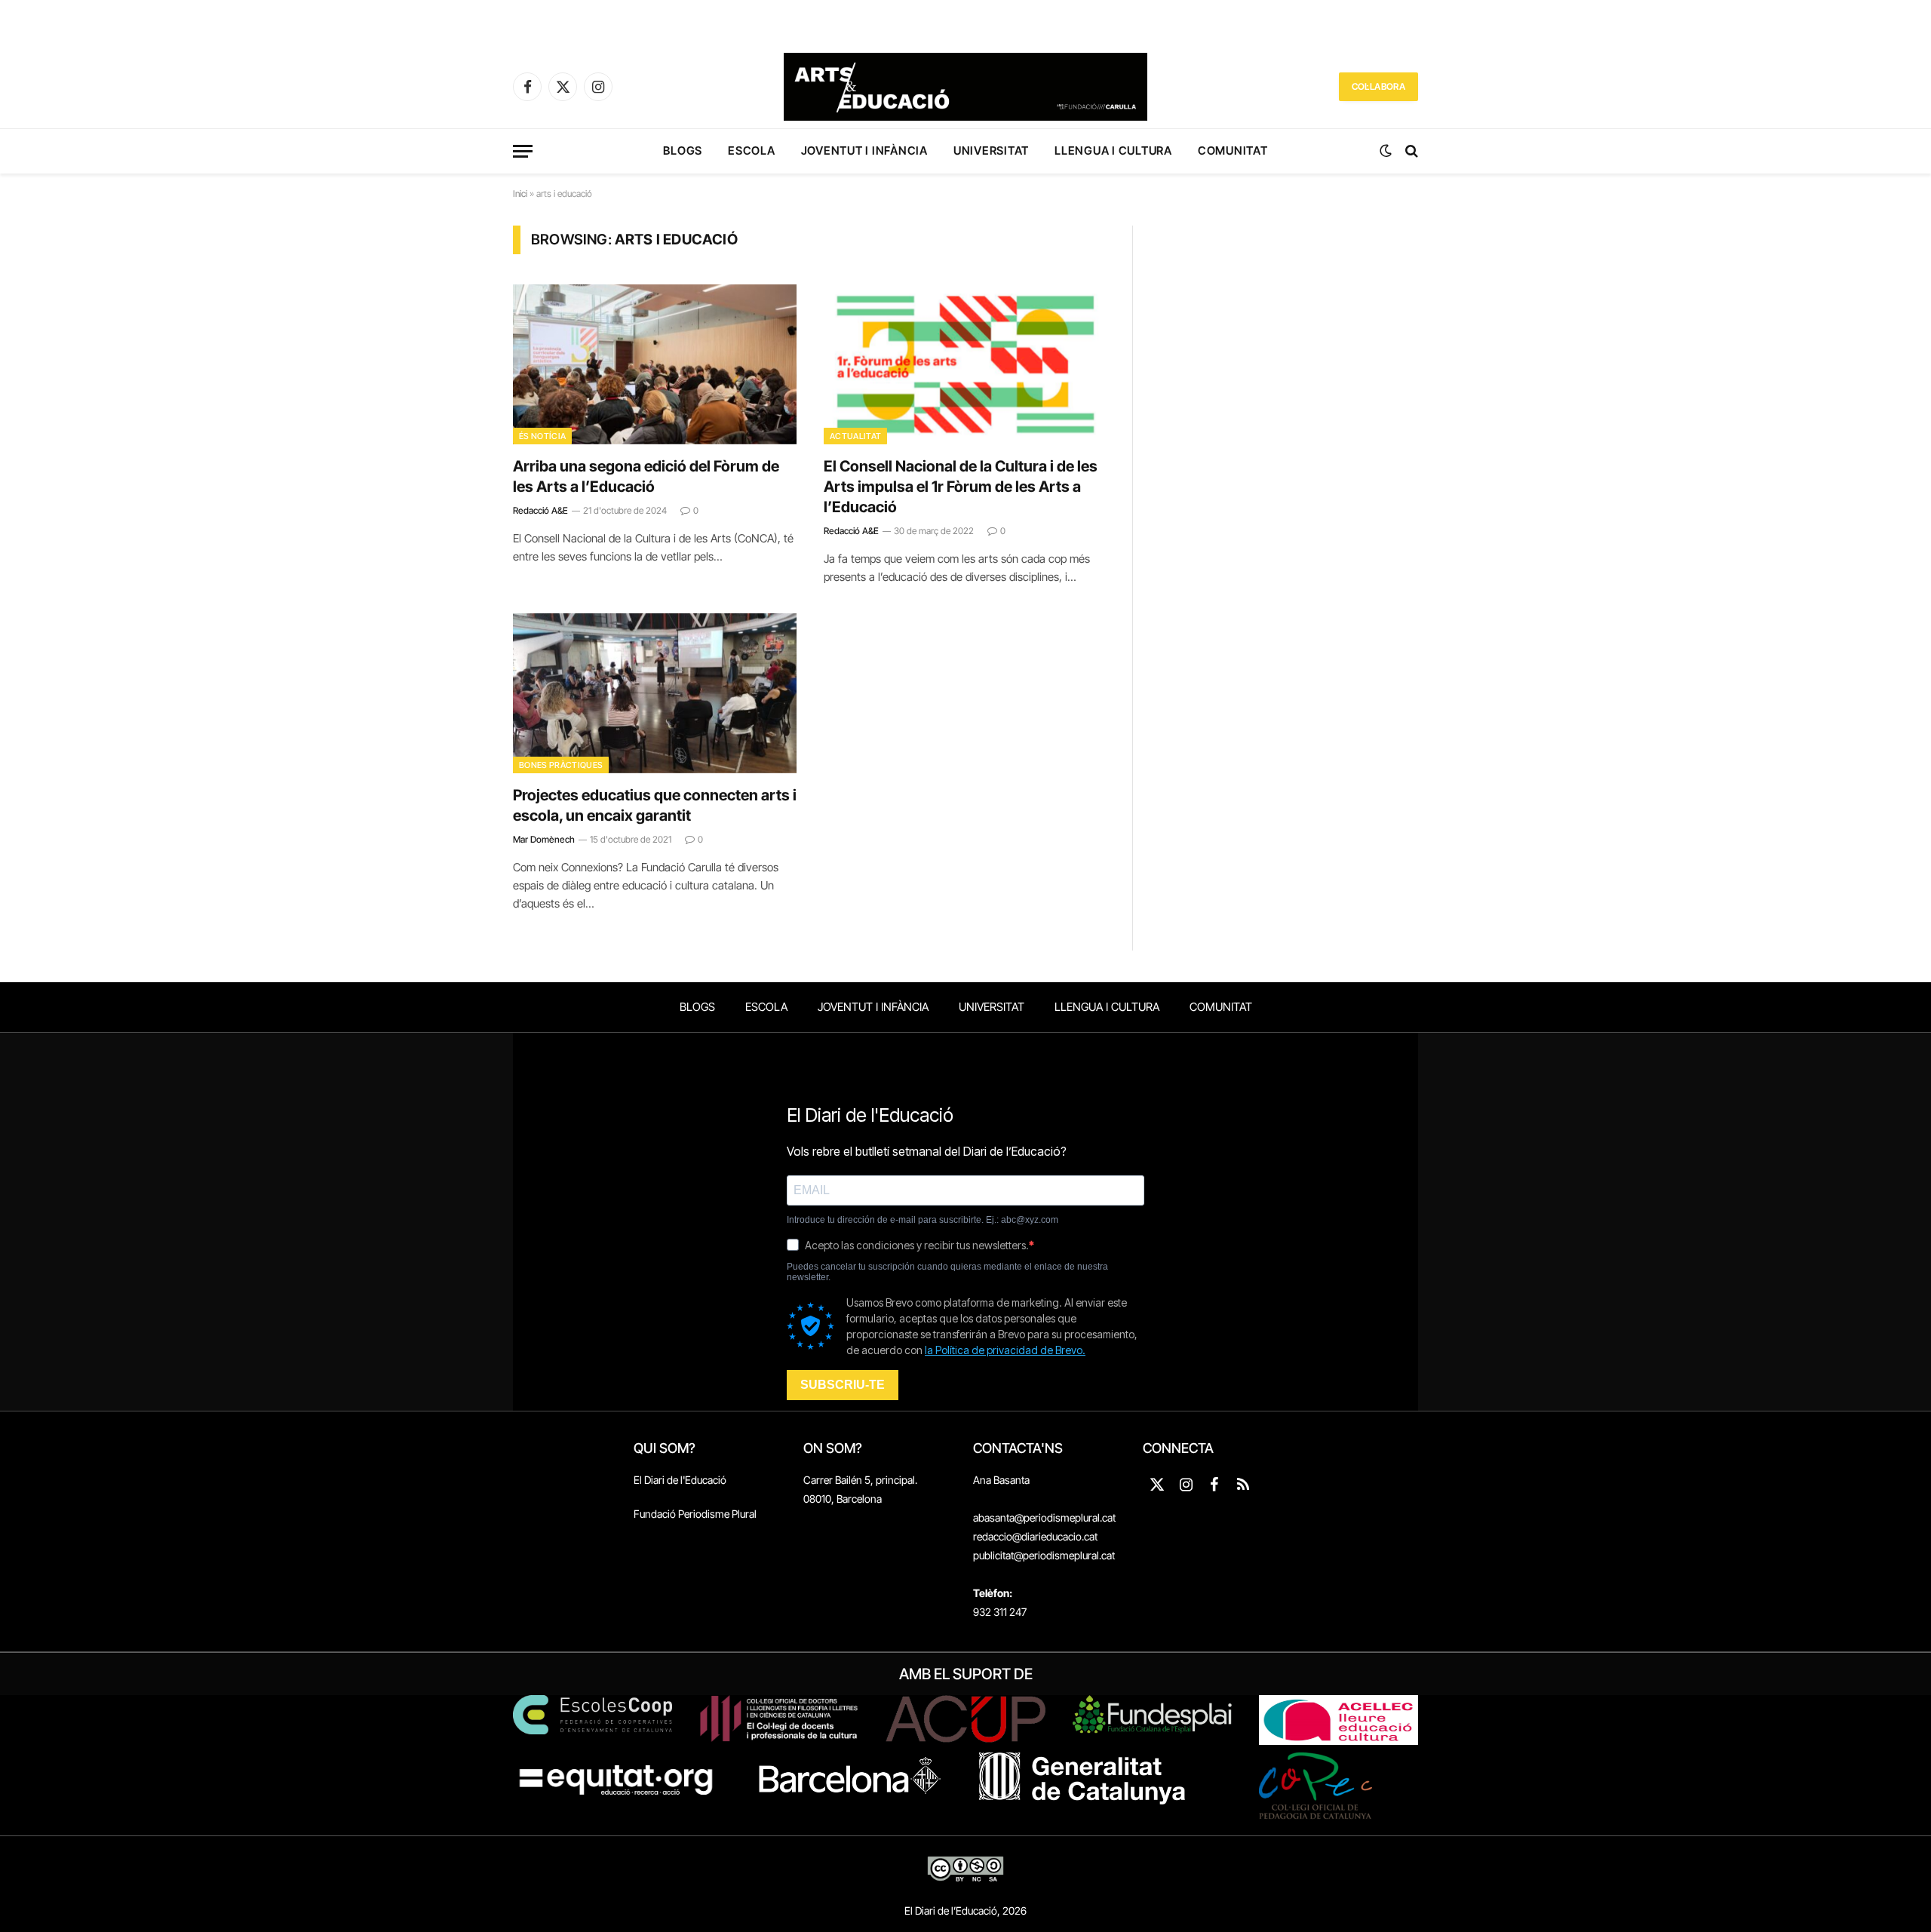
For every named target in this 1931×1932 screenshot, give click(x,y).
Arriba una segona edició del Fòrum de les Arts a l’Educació (646, 476)
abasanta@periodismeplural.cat (1044, 1517)
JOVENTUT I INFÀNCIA (864, 151)
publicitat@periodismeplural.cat (1044, 1555)
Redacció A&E (540, 510)
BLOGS (683, 151)
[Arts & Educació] (965, 87)
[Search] (1410, 151)
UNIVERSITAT (991, 151)
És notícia (542, 436)
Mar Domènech (544, 839)
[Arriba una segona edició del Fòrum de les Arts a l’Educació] (655, 364)
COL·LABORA (1378, 86)
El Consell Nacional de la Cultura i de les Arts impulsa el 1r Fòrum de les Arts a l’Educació (961, 487)
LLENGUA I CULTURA (1113, 151)
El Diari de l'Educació (680, 1480)
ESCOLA (752, 151)
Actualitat (855, 436)
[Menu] (523, 151)
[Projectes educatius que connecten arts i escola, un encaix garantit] (655, 693)
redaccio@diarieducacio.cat (1035, 1536)
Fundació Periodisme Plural (695, 1514)
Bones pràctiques (561, 765)
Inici (520, 194)
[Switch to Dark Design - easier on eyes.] (1386, 151)
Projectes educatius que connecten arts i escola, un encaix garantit (655, 805)
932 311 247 (1000, 1612)
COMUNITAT (1233, 151)
